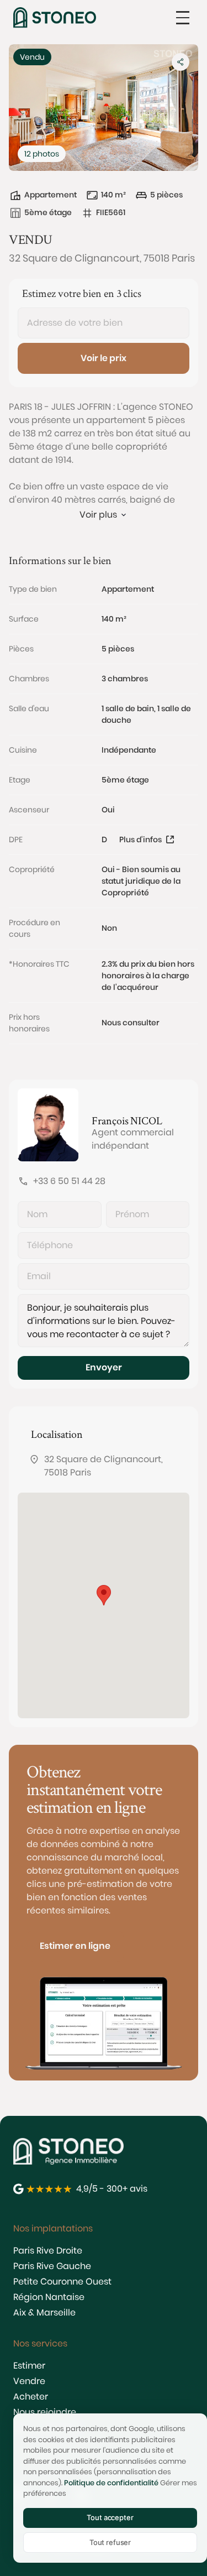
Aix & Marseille (44, 2312)
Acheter (31, 2397)
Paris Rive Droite (48, 2251)
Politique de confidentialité (111, 2483)
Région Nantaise (49, 2297)
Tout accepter (110, 2517)
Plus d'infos (140, 839)
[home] (55, 17)
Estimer (29, 2366)
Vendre (29, 2381)
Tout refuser (110, 2542)
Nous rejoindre (45, 2412)
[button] (183, 18)
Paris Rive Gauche (52, 2266)
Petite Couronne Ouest (62, 2282)
